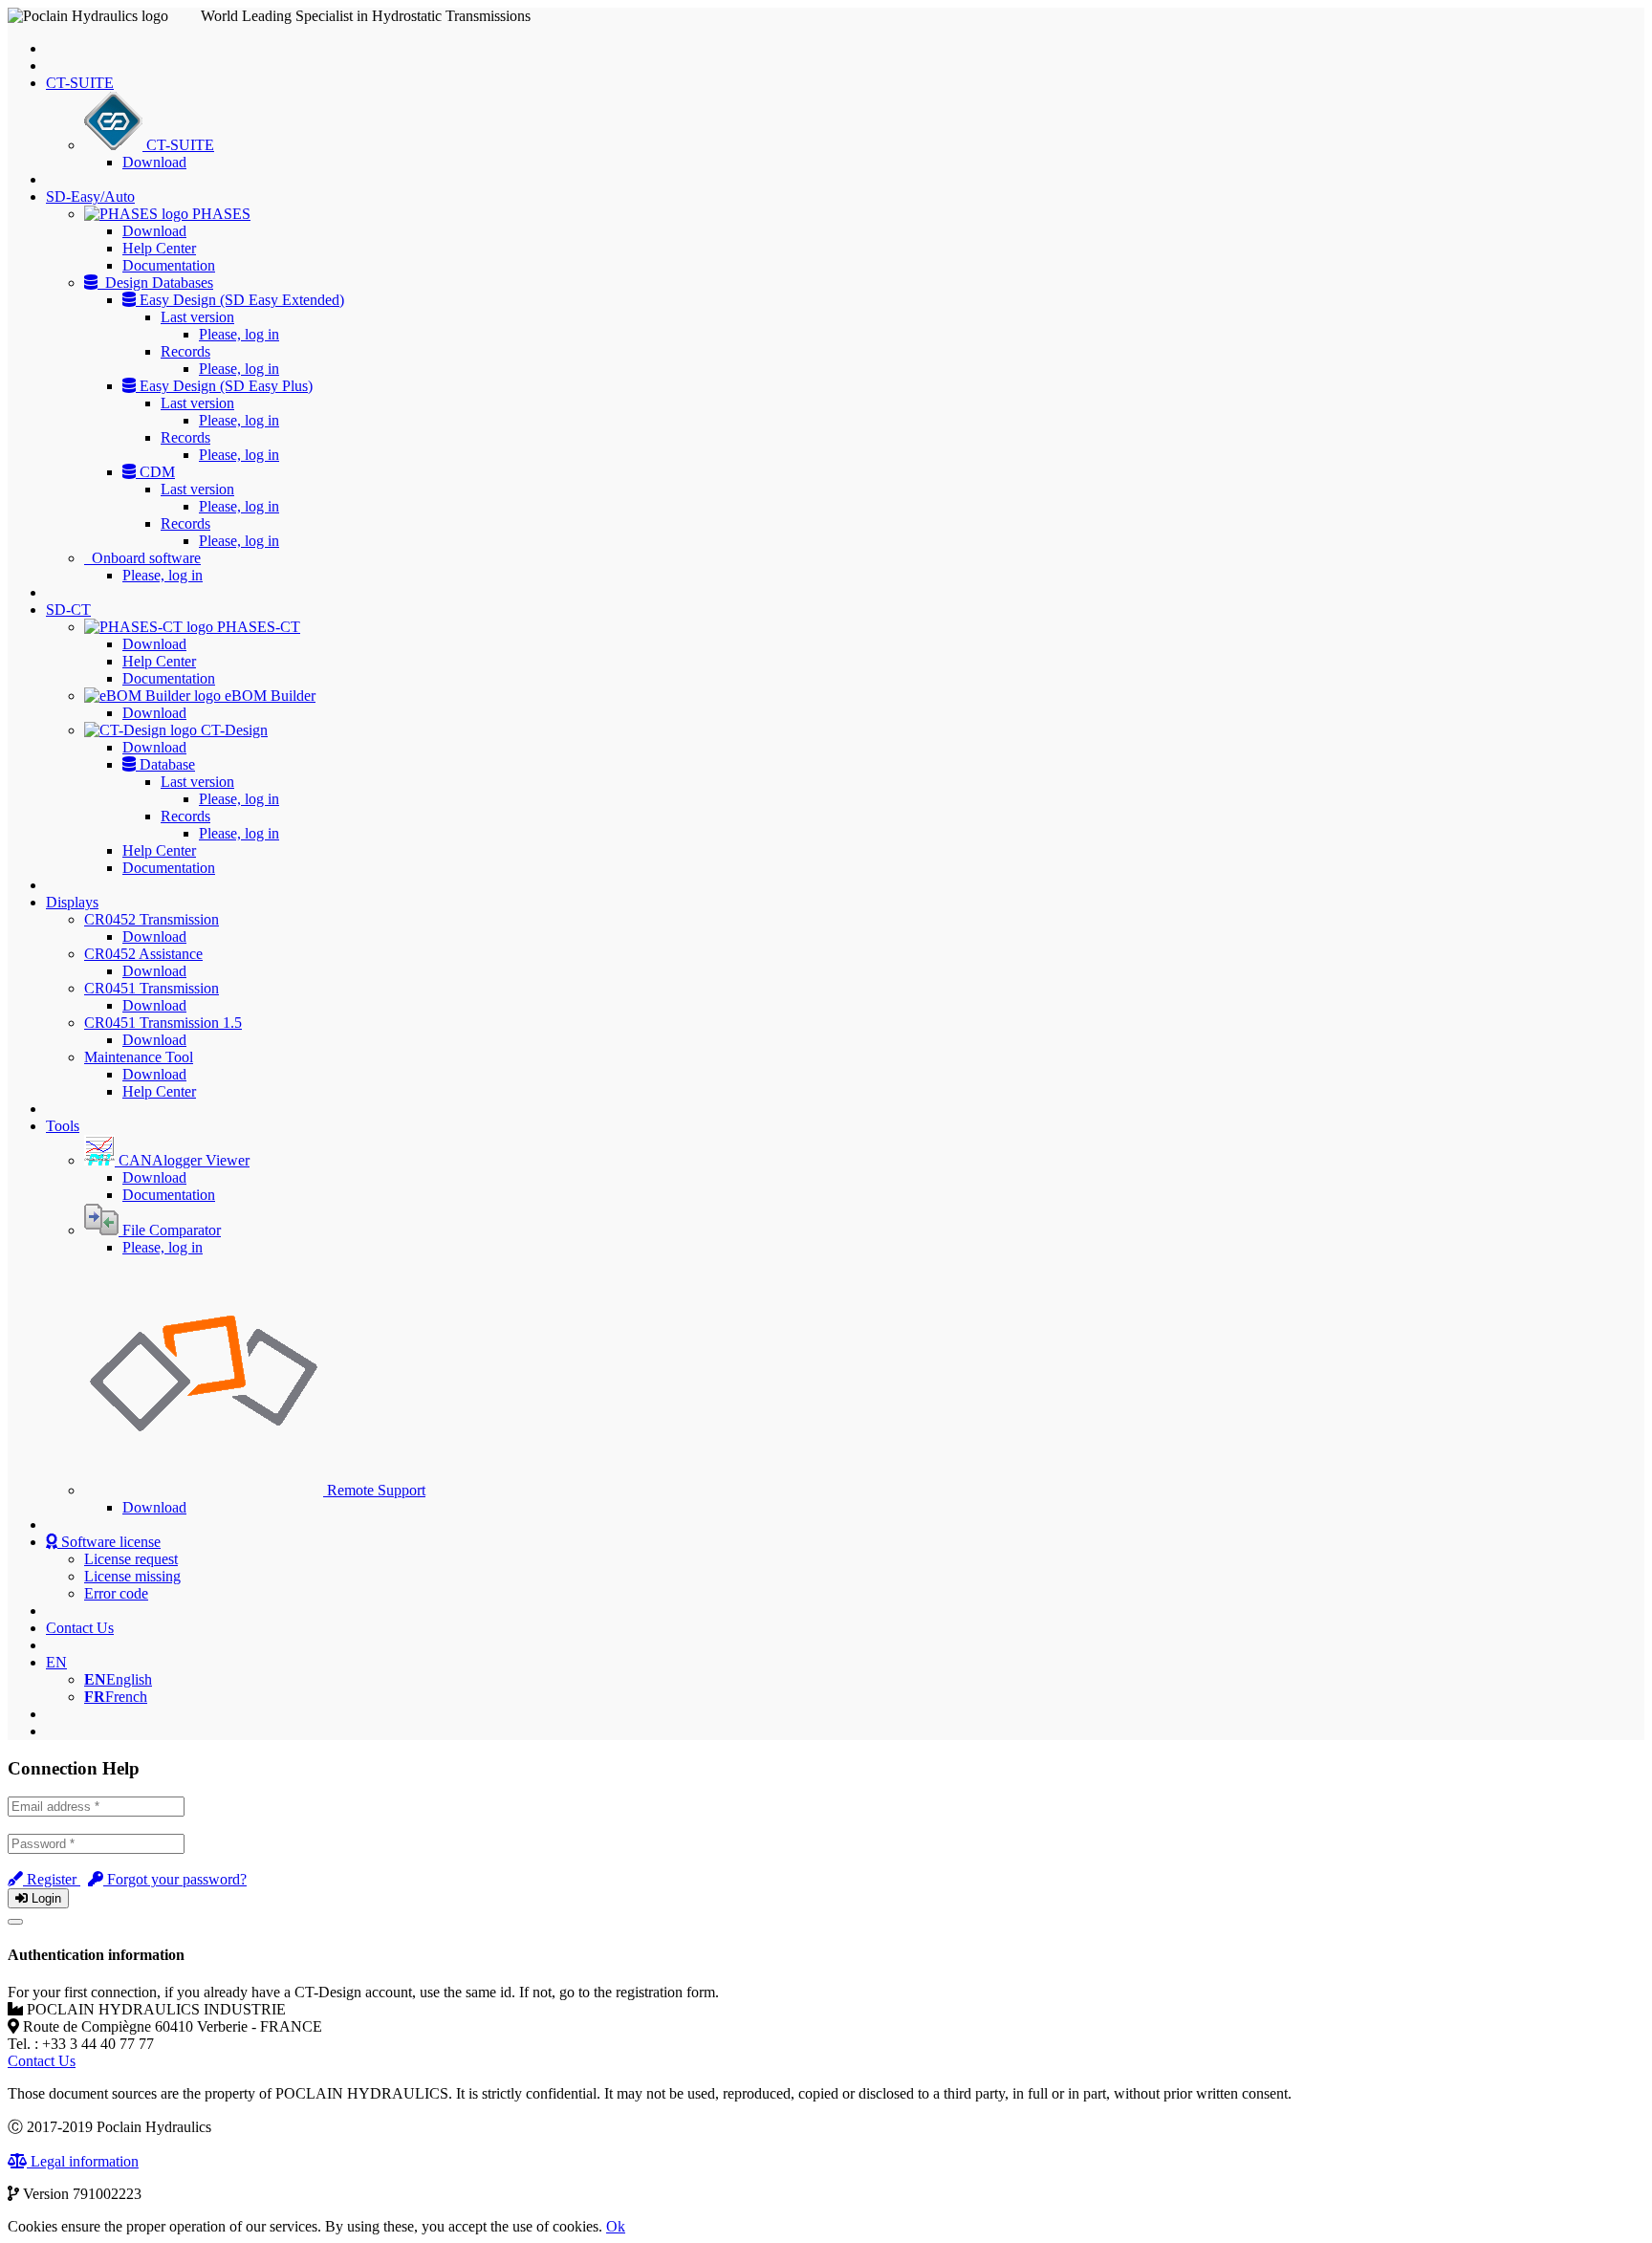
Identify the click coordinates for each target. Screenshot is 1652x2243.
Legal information (83, 2161)
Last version (197, 317)
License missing (132, 1576)
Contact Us (80, 1628)
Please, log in (239, 334)
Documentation (169, 265)
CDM (155, 472)
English (118, 1679)
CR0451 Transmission (152, 988)
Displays (72, 902)
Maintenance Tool (139, 1057)
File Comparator (170, 1230)
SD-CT (68, 610)
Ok (616, 2226)
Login (44, 1898)
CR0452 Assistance (143, 954)
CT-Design (232, 730)
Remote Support (374, 1490)
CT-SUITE (80, 83)
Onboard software (142, 558)
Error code (116, 1593)
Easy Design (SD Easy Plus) (224, 386)
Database (165, 764)
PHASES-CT (257, 627)
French (116, 1697)
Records (185, 351)
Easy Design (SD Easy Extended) (240, 300)
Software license (109, 1542)
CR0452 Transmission (152, 919)
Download (154, 162)
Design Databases (155, 283)
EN (56, 1662)
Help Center (159, 248)
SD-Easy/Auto (90, 196)
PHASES (219, 214)
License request (131, 1559)
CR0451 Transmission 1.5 (163, 1023)
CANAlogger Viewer (182, 1160)
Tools (63, 1126)
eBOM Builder (268, 696)
